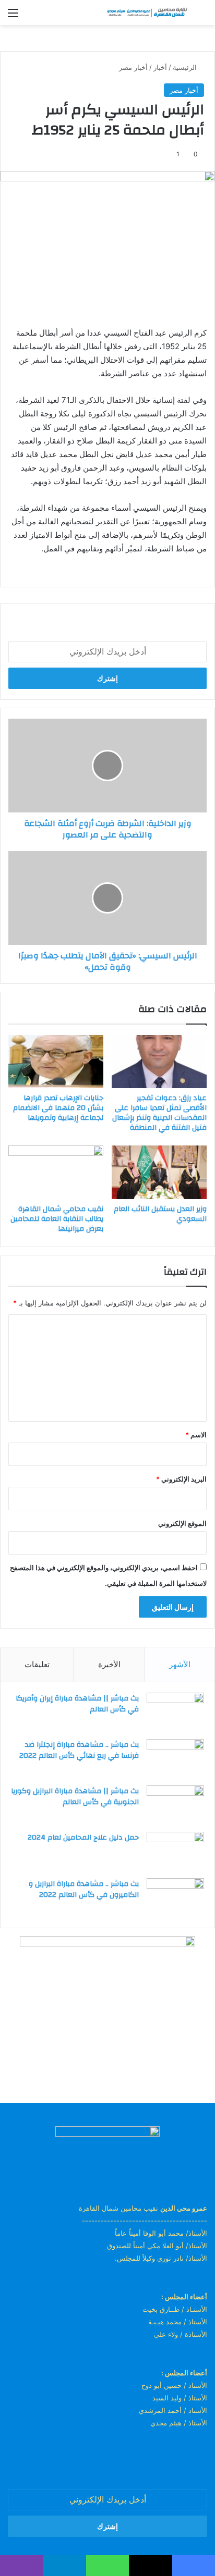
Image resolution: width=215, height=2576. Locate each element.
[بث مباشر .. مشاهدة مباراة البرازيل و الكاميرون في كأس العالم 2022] (175, 1898)
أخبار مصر (133, 67)
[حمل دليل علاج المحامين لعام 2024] (175, 1851)
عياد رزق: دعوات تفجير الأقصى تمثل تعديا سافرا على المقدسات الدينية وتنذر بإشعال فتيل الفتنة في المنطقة (159, 1113)
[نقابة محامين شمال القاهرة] (147, 13)
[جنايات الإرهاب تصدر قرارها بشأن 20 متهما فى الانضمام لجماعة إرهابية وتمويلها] (56, 1062)
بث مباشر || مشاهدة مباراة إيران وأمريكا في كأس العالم (77, 1704)
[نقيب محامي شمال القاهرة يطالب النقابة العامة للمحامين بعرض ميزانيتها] (56, 1172)
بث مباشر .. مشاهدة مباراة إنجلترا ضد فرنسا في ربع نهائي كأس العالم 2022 (79, 1751)
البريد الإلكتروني (181, 1479)
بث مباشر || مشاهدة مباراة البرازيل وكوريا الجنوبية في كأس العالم (75, 1797)
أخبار (160, 67)
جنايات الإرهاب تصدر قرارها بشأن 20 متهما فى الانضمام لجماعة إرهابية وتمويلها (58, 1108)
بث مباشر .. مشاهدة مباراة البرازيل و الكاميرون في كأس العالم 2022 (84, 1890)
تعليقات (37, 1664)
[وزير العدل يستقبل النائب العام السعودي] (159, 1172)
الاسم (196, 1435)
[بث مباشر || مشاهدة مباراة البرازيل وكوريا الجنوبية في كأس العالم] (175, 1805)
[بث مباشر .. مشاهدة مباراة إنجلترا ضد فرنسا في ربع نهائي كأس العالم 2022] (175, 1759)
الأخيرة (109, 1664)
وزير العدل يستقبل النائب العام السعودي (160, 1214)
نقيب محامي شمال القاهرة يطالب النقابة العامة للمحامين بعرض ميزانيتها (57, 1219)
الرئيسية (186, 67)
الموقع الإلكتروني (182, 1523)
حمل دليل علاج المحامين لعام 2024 (83, 1838)
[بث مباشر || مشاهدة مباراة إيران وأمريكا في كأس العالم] (175, 1712)
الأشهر (180, 1664)
